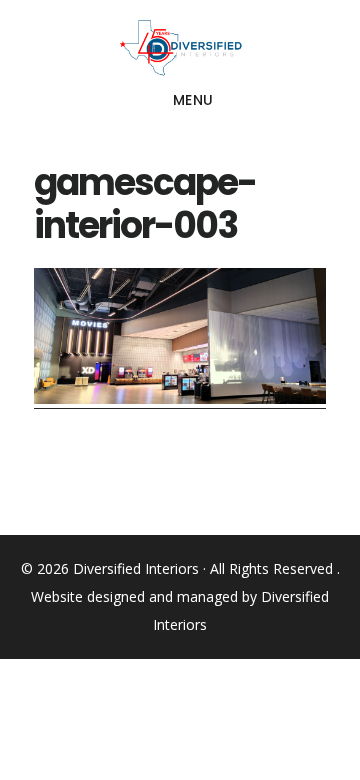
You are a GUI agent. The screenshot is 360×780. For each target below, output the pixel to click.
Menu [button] (193, 100)
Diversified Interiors (180, 48)
